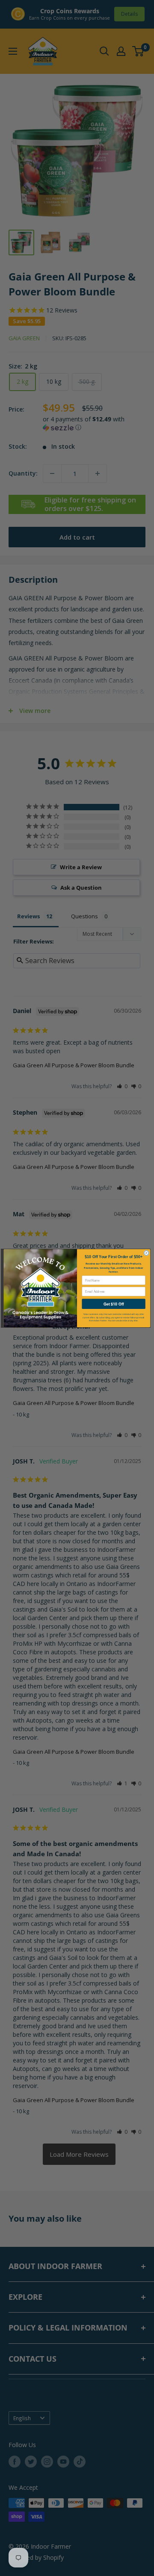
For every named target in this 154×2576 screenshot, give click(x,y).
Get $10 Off (114, 1304)
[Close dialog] (147, 1253)
